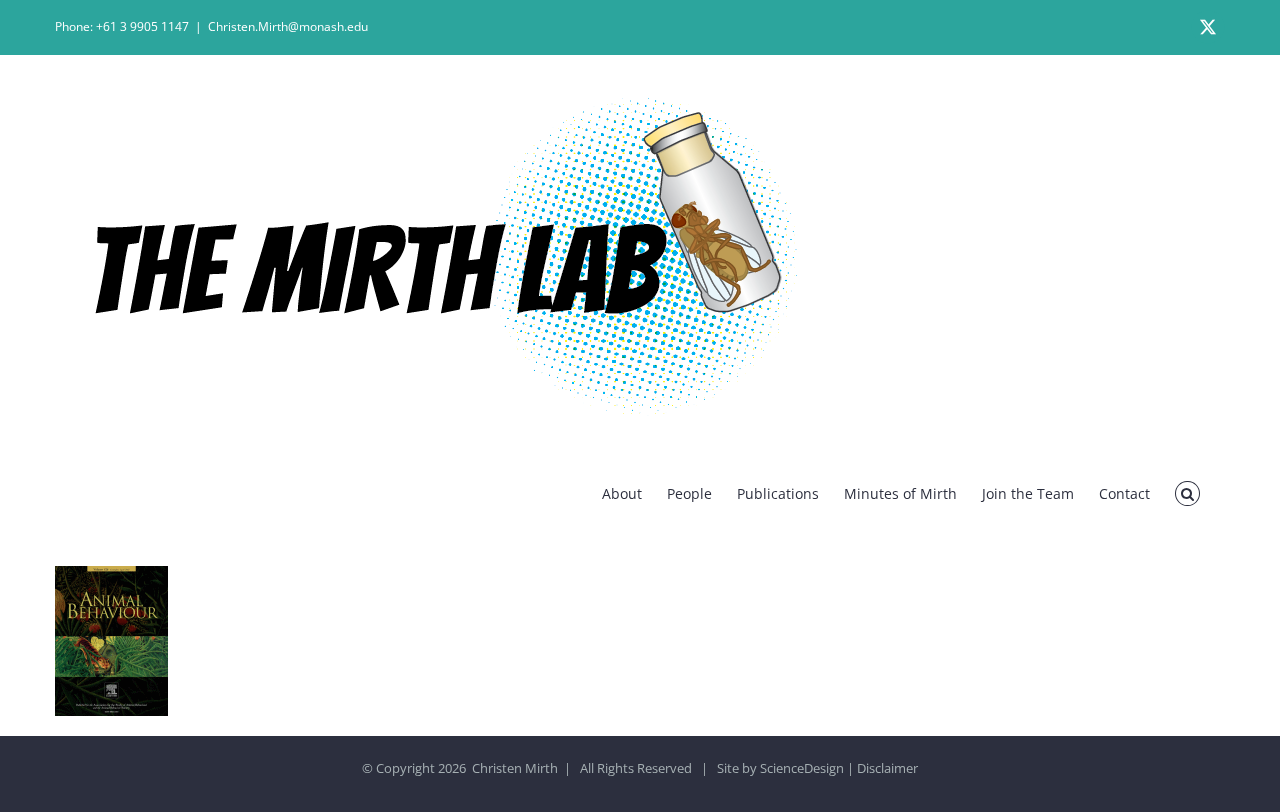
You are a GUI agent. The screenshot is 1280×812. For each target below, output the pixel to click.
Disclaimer (887, 768)
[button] (1187, 493)
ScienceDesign (802, 768)
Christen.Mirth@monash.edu (288, 26)
